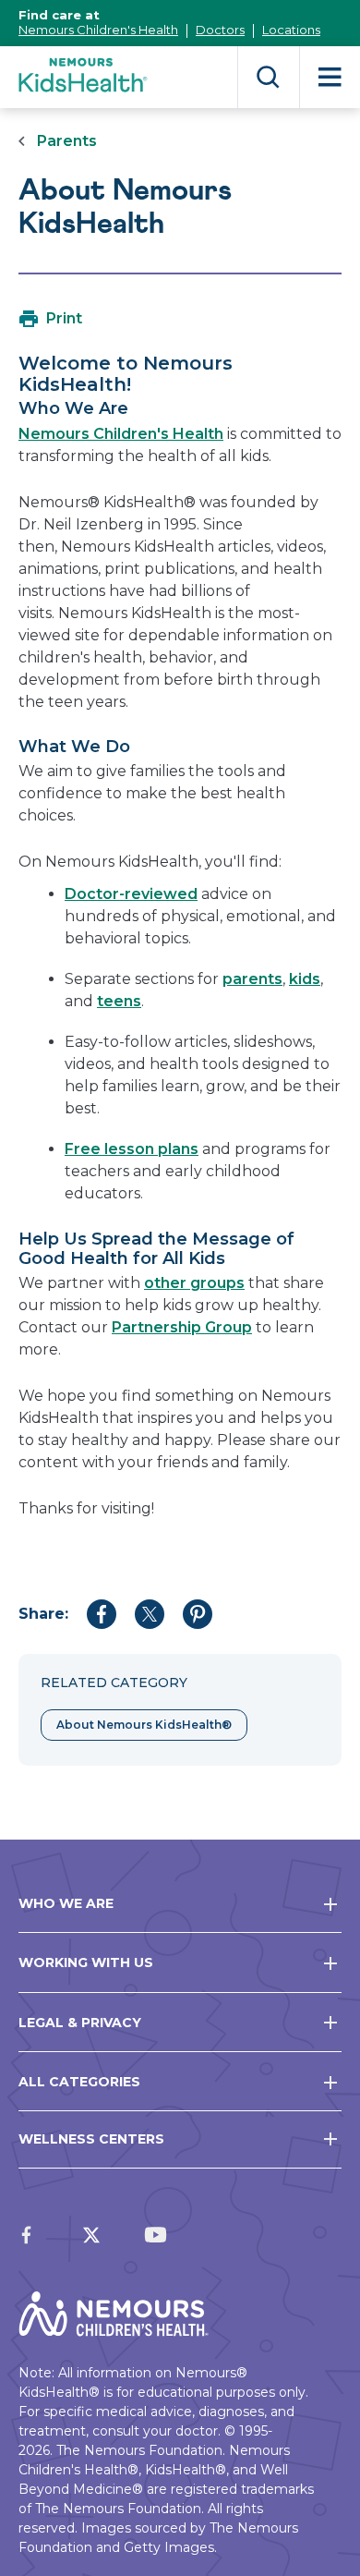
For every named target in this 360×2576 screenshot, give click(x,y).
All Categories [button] (79, 2082)
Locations (291, 30)
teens (119, 1001)
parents (252, 979)
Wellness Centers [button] (91, 2139)
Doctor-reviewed (131, 894)
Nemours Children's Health (98, 30)
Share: (43, 1614)
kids (305, 979)
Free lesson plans (132, 1149)
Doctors (220, 30)
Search (268, 77)
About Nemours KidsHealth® (144, 1725)
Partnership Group (182, 1327)
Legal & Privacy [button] (80, 2023)
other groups (194, 1283)
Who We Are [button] (66, 1903)
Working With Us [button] (86, 1962)
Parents (67, 141)
